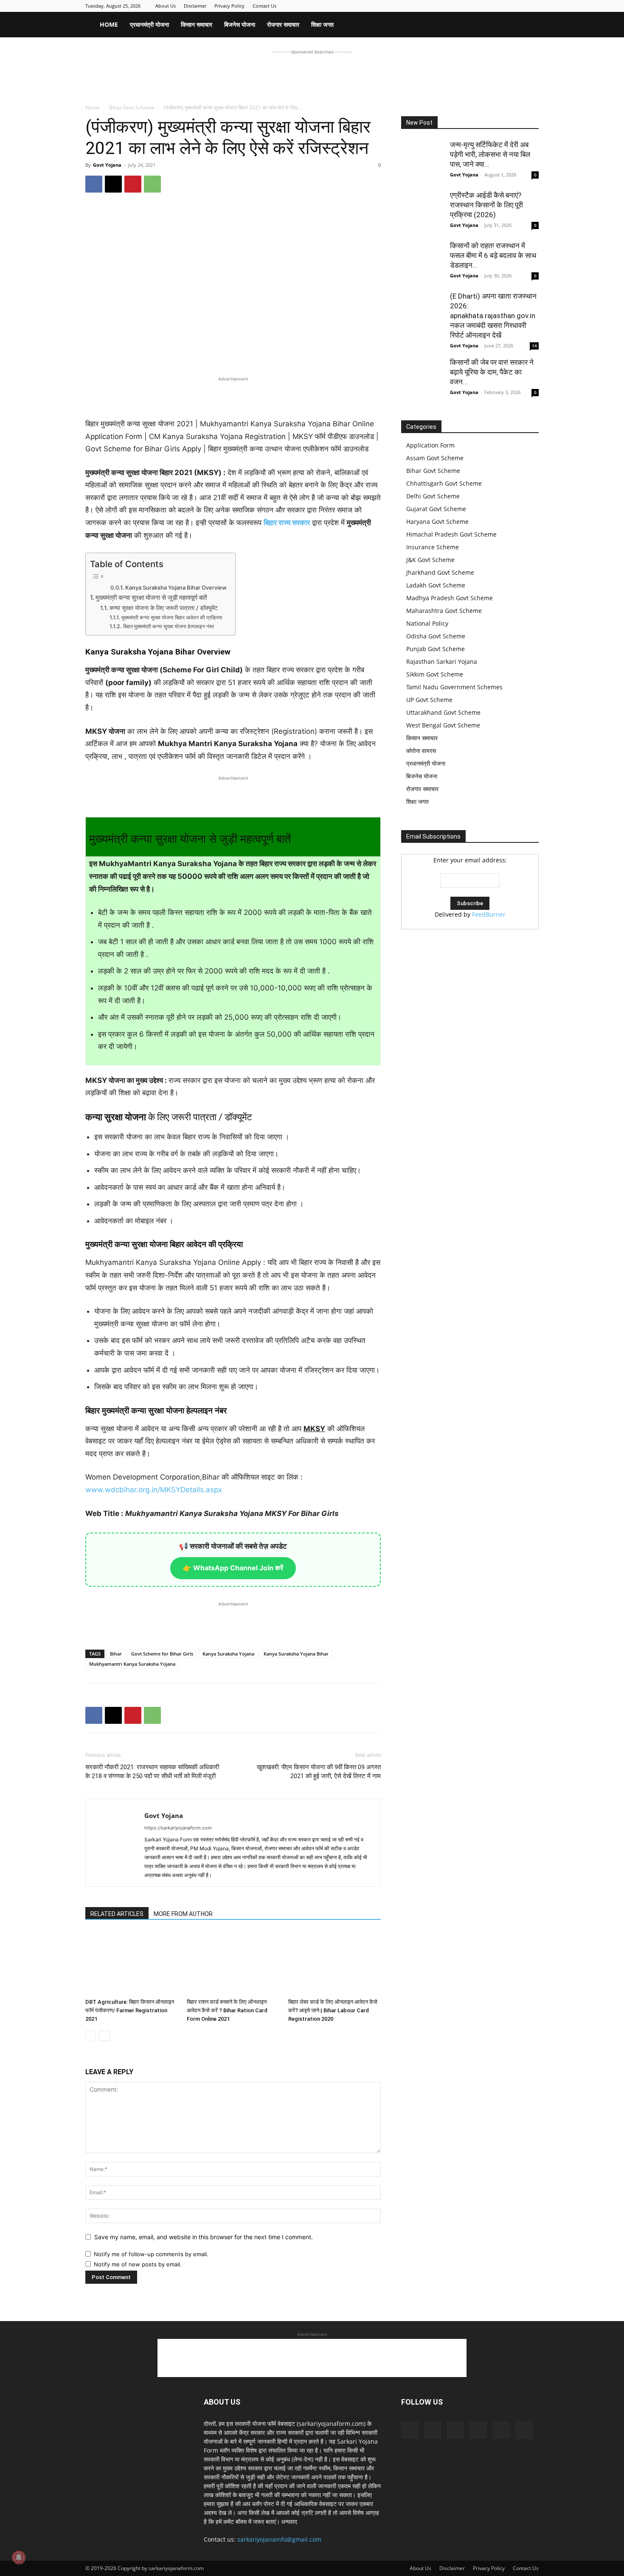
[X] (532, 6)
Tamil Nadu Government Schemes (454, 687)
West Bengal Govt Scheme (443, 725)
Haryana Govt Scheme (437, 522)
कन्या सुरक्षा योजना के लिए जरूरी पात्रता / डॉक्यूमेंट (164, 608)
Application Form (430, 445)
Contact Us (264, 6)
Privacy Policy (229, 6)
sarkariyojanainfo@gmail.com (279, 2539)
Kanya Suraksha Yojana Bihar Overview (176, 587)
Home (109, 24)
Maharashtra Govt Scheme (444, 611)
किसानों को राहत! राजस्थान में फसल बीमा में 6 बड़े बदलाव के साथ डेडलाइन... (493, 255)
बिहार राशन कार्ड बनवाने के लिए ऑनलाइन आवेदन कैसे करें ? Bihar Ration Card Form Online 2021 (227, 2010)
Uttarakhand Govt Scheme (443, 712)
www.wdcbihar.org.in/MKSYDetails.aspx (154, 1490)
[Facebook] (462, 6)
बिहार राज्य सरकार (287, 523)
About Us (166, 6)
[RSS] (518, 6)
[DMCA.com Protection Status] (465, 1007)
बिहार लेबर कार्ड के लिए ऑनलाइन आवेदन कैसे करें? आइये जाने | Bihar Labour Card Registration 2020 (333, 2010)
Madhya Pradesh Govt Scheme (450, 598)
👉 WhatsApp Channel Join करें (233, 1568)
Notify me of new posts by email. (138, 2264)
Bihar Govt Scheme (132, 108)
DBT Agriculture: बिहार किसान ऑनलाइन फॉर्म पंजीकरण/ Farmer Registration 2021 (130, 2010)
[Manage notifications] (19, 2557)
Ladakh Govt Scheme (436, 585)
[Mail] (490, 6)
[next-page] (104, 2036)
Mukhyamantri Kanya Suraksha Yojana (132, 1664)
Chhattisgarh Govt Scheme (444, 483)
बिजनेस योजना (240, 24)
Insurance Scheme (433, 547)
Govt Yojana (107, 165)
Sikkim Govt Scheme (435, 674)
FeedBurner (489, 914)
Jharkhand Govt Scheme (440, 572)
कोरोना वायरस (421, 751)
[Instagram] (476, 6)
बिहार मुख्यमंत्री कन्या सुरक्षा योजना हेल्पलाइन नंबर (168, 626)
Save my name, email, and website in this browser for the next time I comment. (204, 2237)
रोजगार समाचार (283, 24)
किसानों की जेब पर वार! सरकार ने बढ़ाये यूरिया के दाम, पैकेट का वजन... (492, 372)
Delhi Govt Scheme (433, 496)
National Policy (427, 623)
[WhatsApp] (152, 184)
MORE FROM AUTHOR (183, 1914)
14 (534, 346)
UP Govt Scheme (429, 700)
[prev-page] (91, 2036)
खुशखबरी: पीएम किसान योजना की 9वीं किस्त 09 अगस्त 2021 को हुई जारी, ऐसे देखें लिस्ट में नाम (319, 1772)
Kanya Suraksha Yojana (228, 1654)
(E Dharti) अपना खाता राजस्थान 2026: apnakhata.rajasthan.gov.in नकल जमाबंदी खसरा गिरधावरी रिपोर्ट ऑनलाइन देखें (493, 316)
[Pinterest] (504, 6)
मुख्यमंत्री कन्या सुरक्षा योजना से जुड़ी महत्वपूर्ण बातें (151, 597)
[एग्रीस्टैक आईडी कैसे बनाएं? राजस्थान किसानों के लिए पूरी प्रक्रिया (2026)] (422, 212)
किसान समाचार (197, 24)
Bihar (116, 1654)
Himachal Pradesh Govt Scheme (451, 534)
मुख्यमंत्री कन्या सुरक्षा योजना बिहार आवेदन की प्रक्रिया (172, 617)
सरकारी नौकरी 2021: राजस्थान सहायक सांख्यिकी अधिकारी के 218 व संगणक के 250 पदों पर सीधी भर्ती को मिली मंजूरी (152, 1772)
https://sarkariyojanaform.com (178, 1828)
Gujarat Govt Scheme (436, 509)
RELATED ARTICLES (117, 1914)
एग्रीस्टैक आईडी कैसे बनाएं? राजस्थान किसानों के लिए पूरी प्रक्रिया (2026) (486, 205)
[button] (528, 25)
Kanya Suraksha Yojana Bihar (296, 1654)
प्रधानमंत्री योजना (149, 24)
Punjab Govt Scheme (436, 649)
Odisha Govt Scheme (436, 636)
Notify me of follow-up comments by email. (151, 2254)
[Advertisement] (312, 76)
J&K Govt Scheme (430, 560)
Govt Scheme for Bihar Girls (162, 1654)
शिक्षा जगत (322, 24)
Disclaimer (195, 6)
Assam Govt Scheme (435, 458)
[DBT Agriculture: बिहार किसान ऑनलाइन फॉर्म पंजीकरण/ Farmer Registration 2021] (132, 1963)
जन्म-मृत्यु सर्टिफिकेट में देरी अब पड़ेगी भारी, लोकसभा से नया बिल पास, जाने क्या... (490, 154)
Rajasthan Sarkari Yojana (442, 661)
